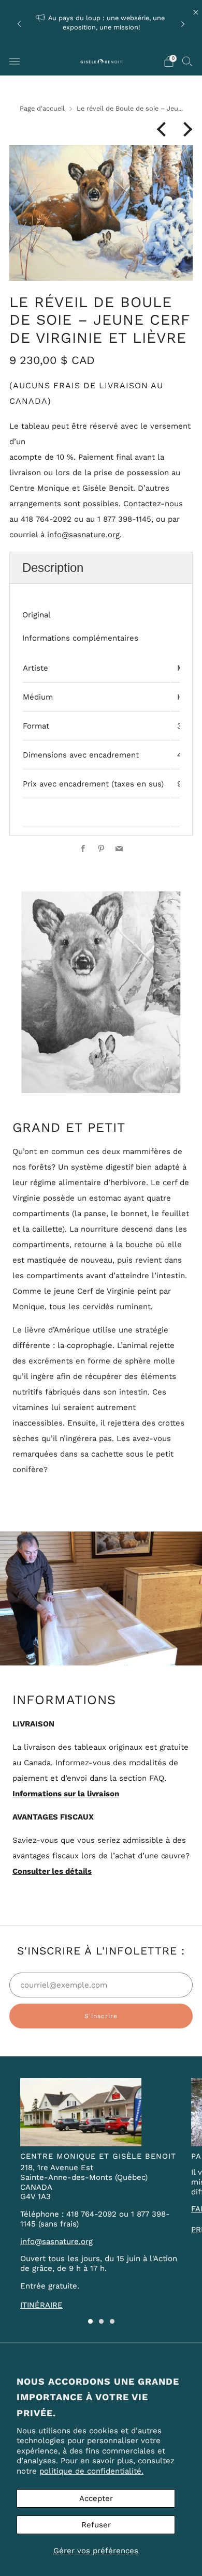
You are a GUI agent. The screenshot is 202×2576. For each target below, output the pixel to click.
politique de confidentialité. (91, 2471)
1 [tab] (90, 2321)
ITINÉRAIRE (41, 2305)
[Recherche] (187, 61)
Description (53, 567)
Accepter (96, 2498)
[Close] (196, 12)
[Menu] (15, 62)
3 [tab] (112, 2321)
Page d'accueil (42, 108)
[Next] (183, 24)
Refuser (96, 2525)
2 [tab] (101, 2321)
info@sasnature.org (83, 535)
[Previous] (19, 24)
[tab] (101, 567)
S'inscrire (101, 2016)
